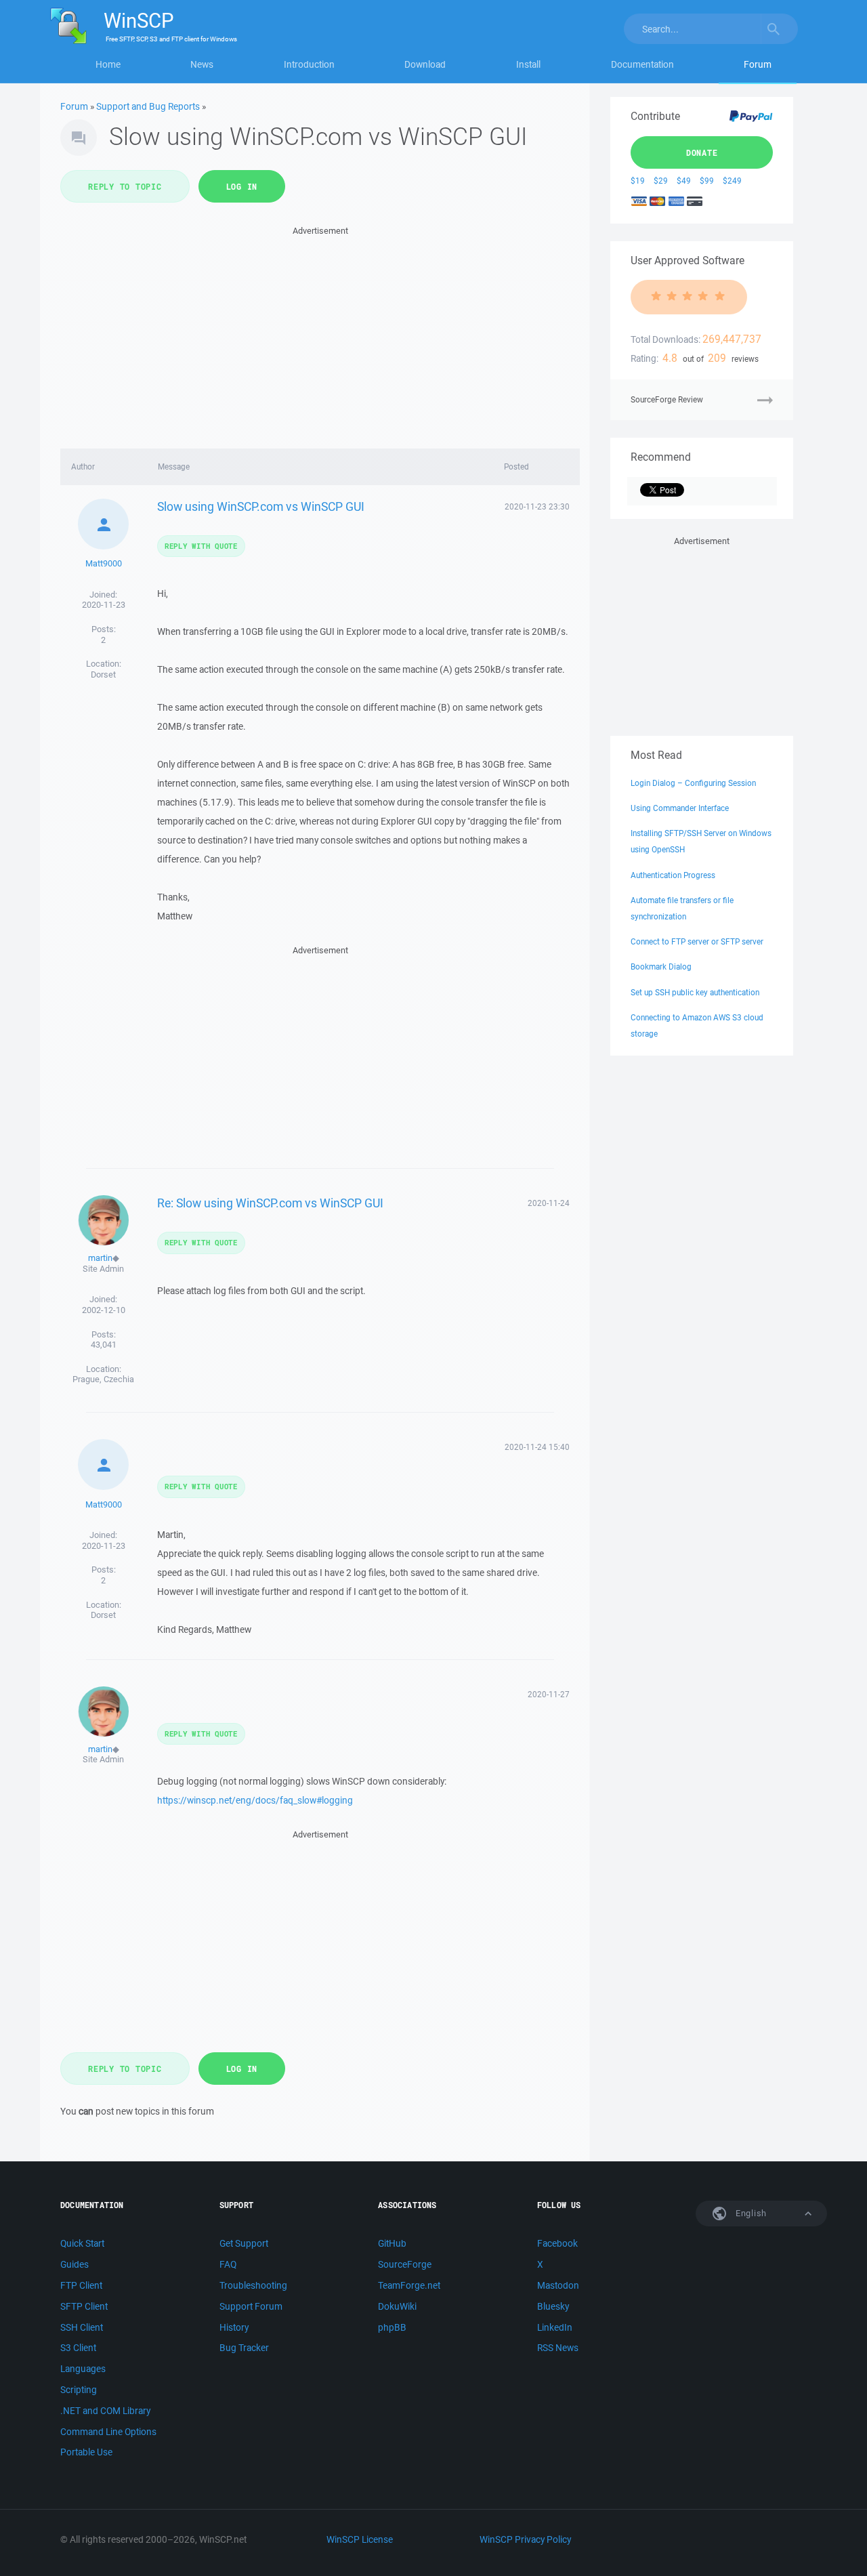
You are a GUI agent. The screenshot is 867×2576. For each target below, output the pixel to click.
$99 (707, 181)
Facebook (557, 2243)
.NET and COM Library (105, 2411)
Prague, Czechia (103, 1379)
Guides (75, 2264)
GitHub (392, 2243)
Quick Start (82, 2243)
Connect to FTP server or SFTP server (697, 941)
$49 (684, 181)
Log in (242, 186)
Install (528, 64)
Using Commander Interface (680, 808)
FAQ (228, 2264)
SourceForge (405, 2264)
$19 (638, 181)
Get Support (244, 2243)
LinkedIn (555, 2327)
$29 (661, 181)
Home (108, 64)
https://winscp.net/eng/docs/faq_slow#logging (255, 1800)
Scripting (79, 2390)
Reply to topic (125, 186)
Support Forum (251, 2306)
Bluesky (553, 2306)
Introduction (309, 64)
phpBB (392, 2327)
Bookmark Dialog (661, 967)
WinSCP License (360, 2539)
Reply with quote (201, 546)
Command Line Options (108, 2432)
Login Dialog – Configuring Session (693, 783)
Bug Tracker (244, 2348)
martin (100, 1258)
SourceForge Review (667, 399)
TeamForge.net (409, 2285)
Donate (702, 152)
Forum (758, 64)
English (750, 2213)
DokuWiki (397, 2306)
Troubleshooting (253, 2285)
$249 (732, 181)
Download (425, 64)
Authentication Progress (673, 875)
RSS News (558, 2348)
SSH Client (82, 2327)
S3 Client (78, 2348)
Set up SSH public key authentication (695, 992)
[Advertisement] (320, 333)
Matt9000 (104, 563)
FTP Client (81, 2285)
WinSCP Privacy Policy (525, 2539)
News (202, 64)
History (234, 2327)
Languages (83, 2369)
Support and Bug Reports (148, 106)
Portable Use (86, 2452)
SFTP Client (84, 2306)
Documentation (642, 64)
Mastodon (558, 2285)
